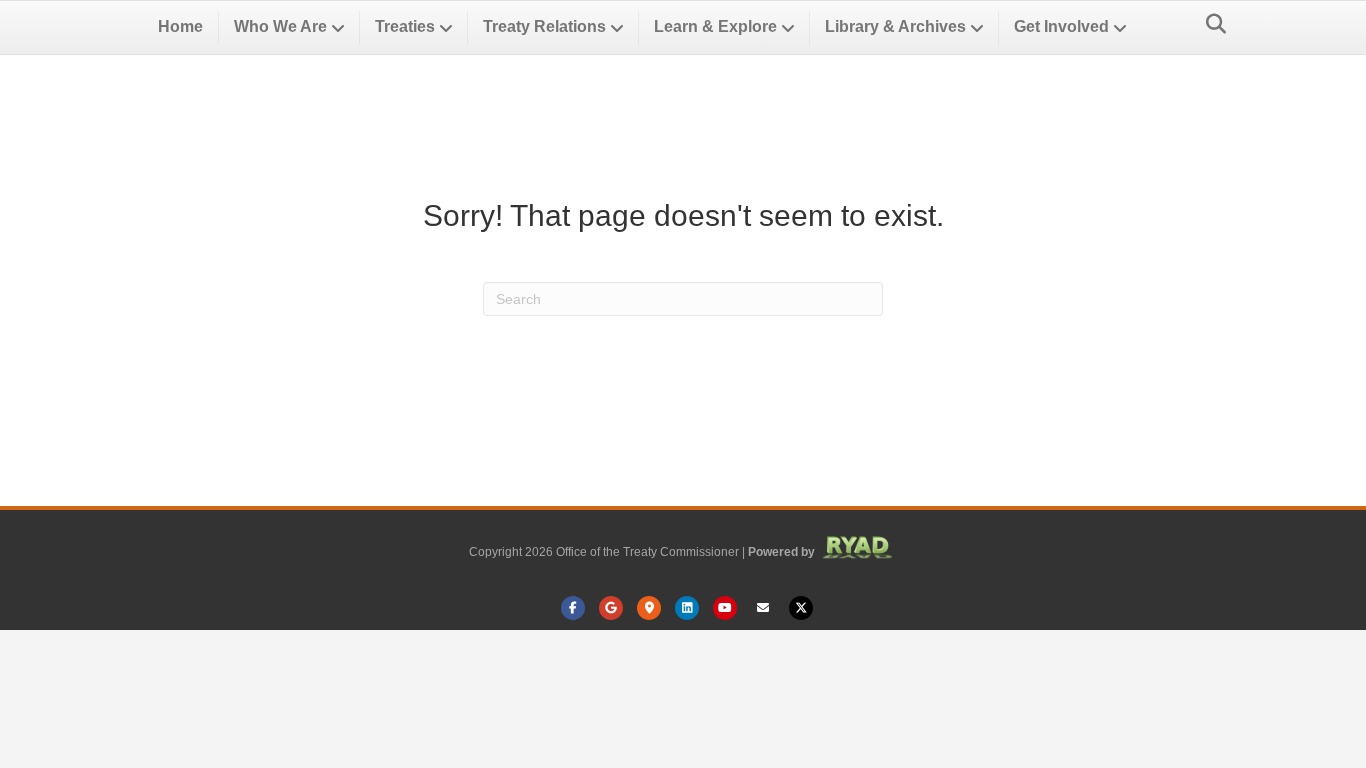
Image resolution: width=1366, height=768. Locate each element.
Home (180, 26)
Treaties (405, 26)
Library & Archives (895, 26)
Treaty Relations (544, 26)
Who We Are (280, 26)
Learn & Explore (715, 26)
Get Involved (1061, 26)
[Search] (1210, 24)
